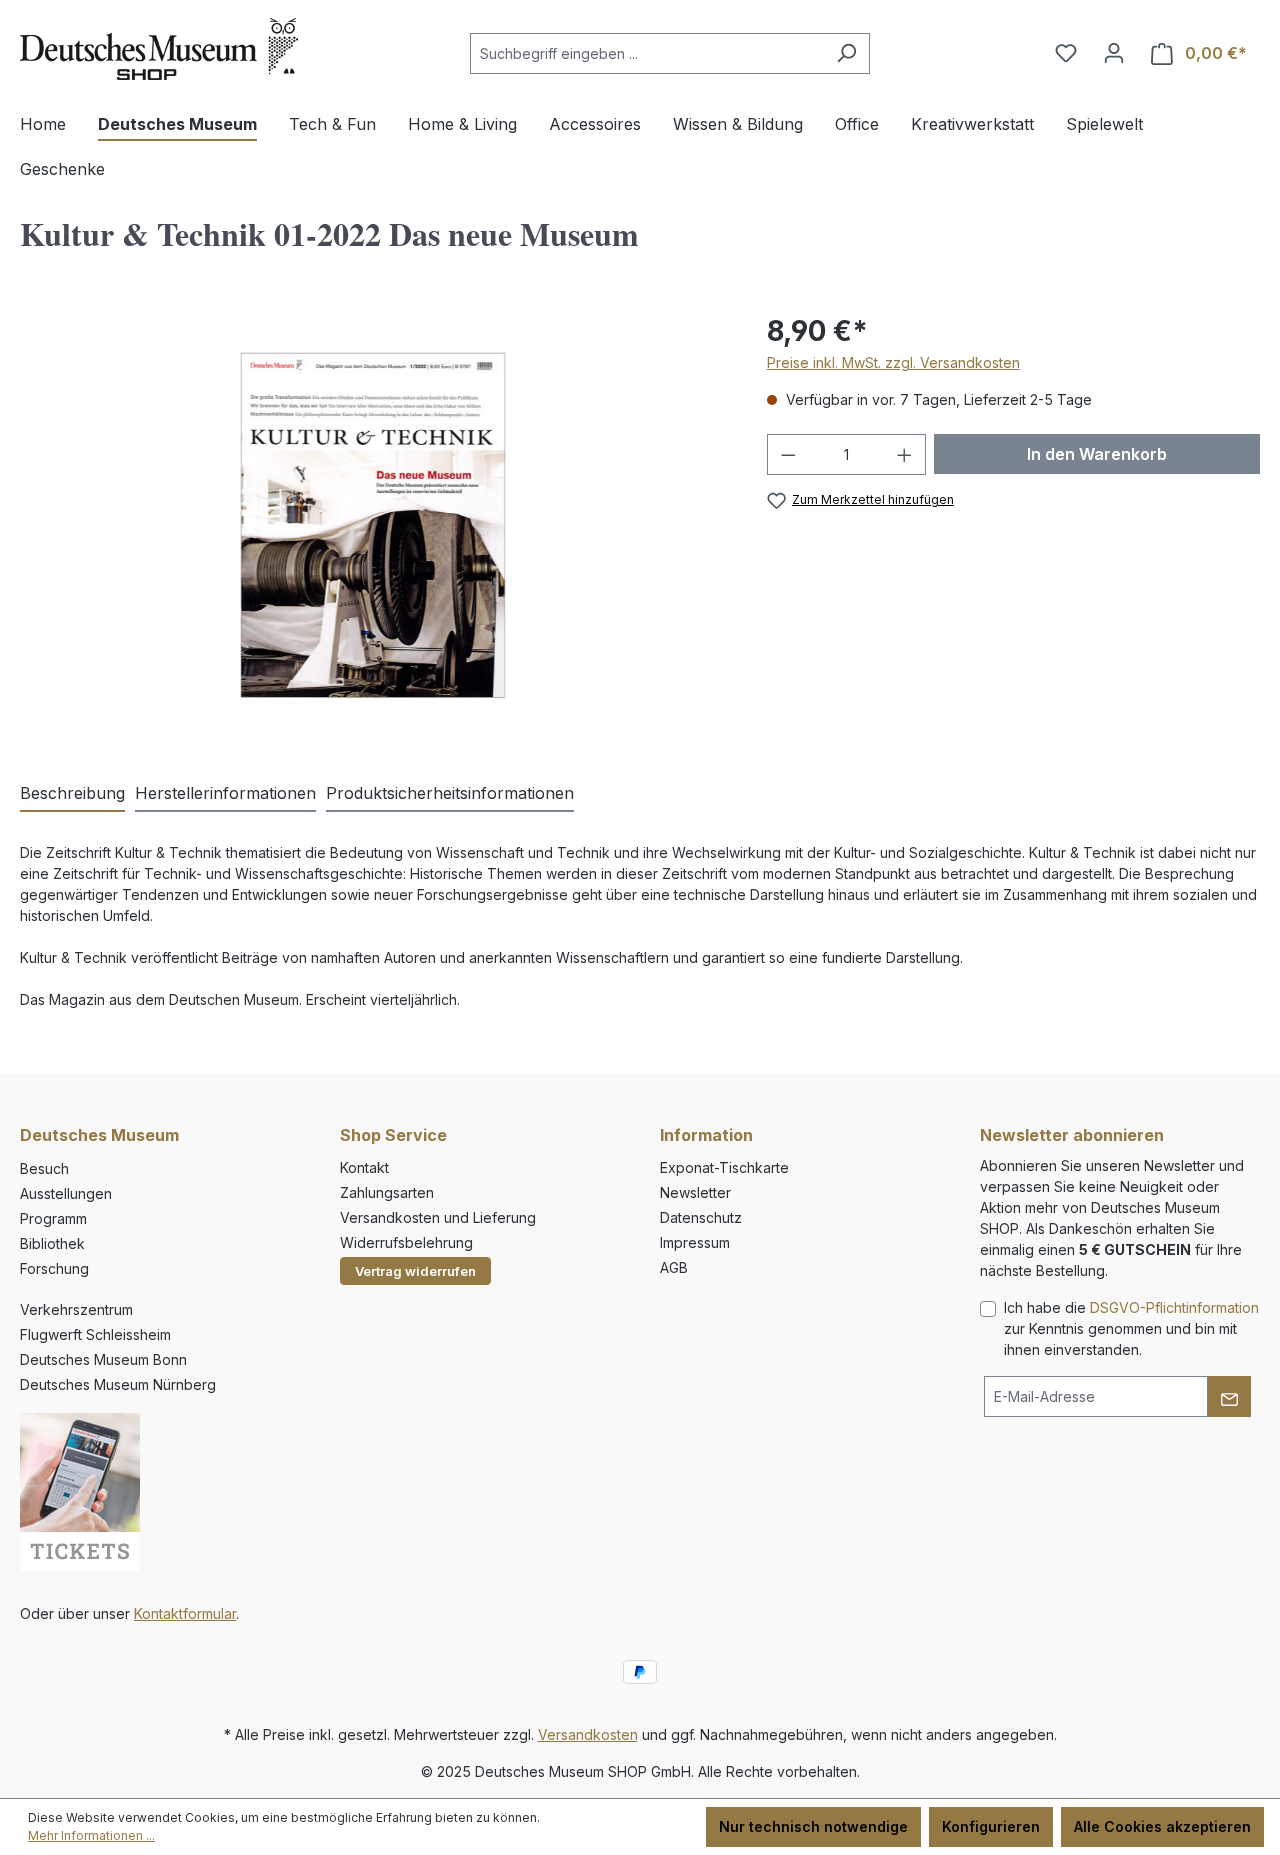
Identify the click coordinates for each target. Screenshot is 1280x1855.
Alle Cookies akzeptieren (1162, 1826)
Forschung (54, 1268)
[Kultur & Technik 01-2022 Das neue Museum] (373, 525)
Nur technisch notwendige (813, 1826)
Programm (53, 1218)
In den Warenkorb (1097, 454)
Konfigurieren (991, 1826)
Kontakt (364, 1167)
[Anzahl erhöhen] (905, 454)
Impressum (695, 1242)
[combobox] (647, 53)
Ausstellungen (66, 1193)
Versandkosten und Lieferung (438, 1217)
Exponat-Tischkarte (724, 1167)
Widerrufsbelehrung (406, 1242)
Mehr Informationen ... (91, 1835)
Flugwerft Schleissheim (95, 1334)
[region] (373, 525)
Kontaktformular (185, 1613)
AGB (674, 1267)
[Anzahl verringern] (788, 454)
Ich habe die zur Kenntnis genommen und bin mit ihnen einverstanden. (1131, 1328)
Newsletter (695, 1192)
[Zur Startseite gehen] (159, 49)
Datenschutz (701, 1217)
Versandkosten (588, 1734)
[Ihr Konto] (1114, 53)
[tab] (72, 794)
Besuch (44, 1168)
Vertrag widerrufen (415, 1271)
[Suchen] (846, 53)
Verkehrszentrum (76, 1309)
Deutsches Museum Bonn (103, 1359)
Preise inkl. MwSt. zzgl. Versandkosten (893, 362)
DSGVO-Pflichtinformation (1174, 1307)
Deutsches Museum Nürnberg (118, 1384)
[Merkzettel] (1066, 53)
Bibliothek (52, 1243)
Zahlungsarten (387, 1192)
